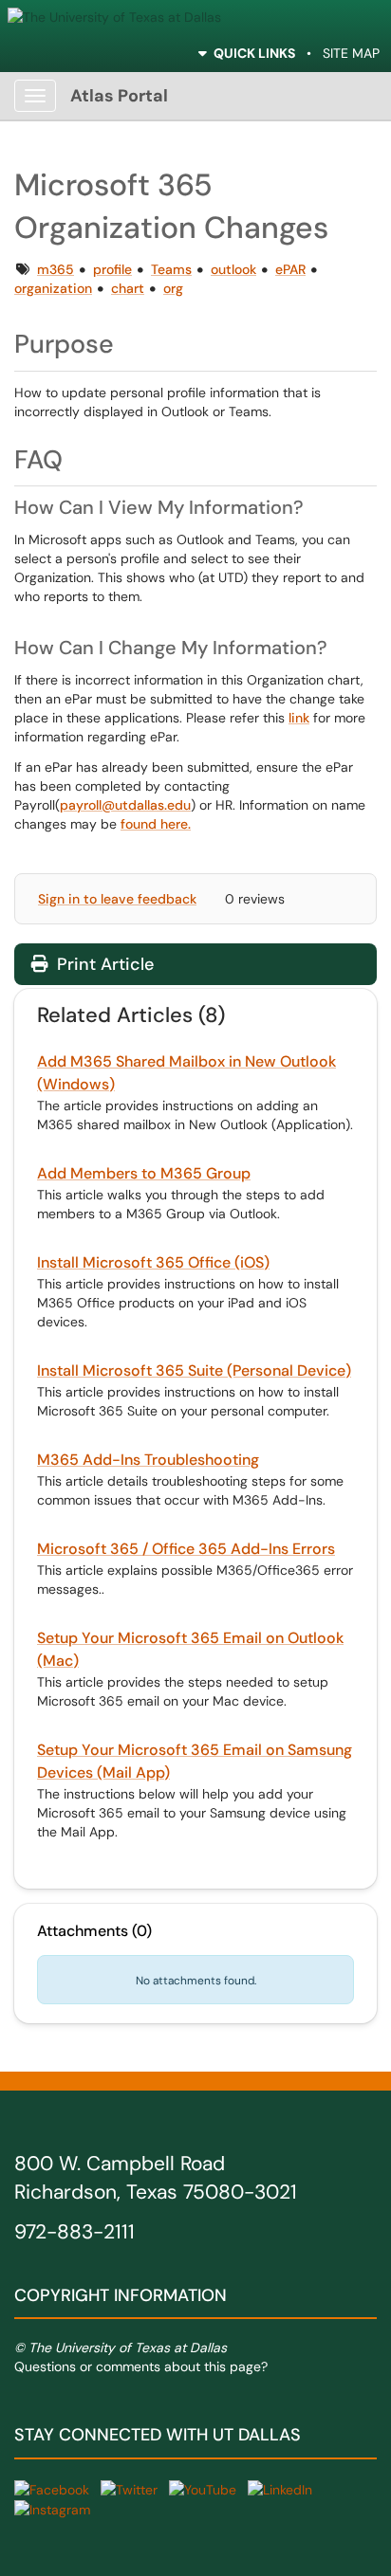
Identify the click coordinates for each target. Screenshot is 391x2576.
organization (53, 288)
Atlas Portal (119, 96)
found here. (156, 824)
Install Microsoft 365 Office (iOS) (153, 1262)
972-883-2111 (74, 2232)
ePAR (290, 269)
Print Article (103, 964)
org (173, 288)
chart (128, 288)
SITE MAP (351, 53)
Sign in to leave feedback (117, 899)
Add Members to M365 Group (144, 1173)
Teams (171, 269)
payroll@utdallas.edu (125, 805)
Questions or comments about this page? (141, 2366)
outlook (233, 269)
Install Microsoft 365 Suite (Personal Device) (194, 1370)
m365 (56, 269)
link (299, 718)
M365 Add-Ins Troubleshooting (148, 1460)
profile (112, 269)
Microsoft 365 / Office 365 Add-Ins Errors (186, 1549)
